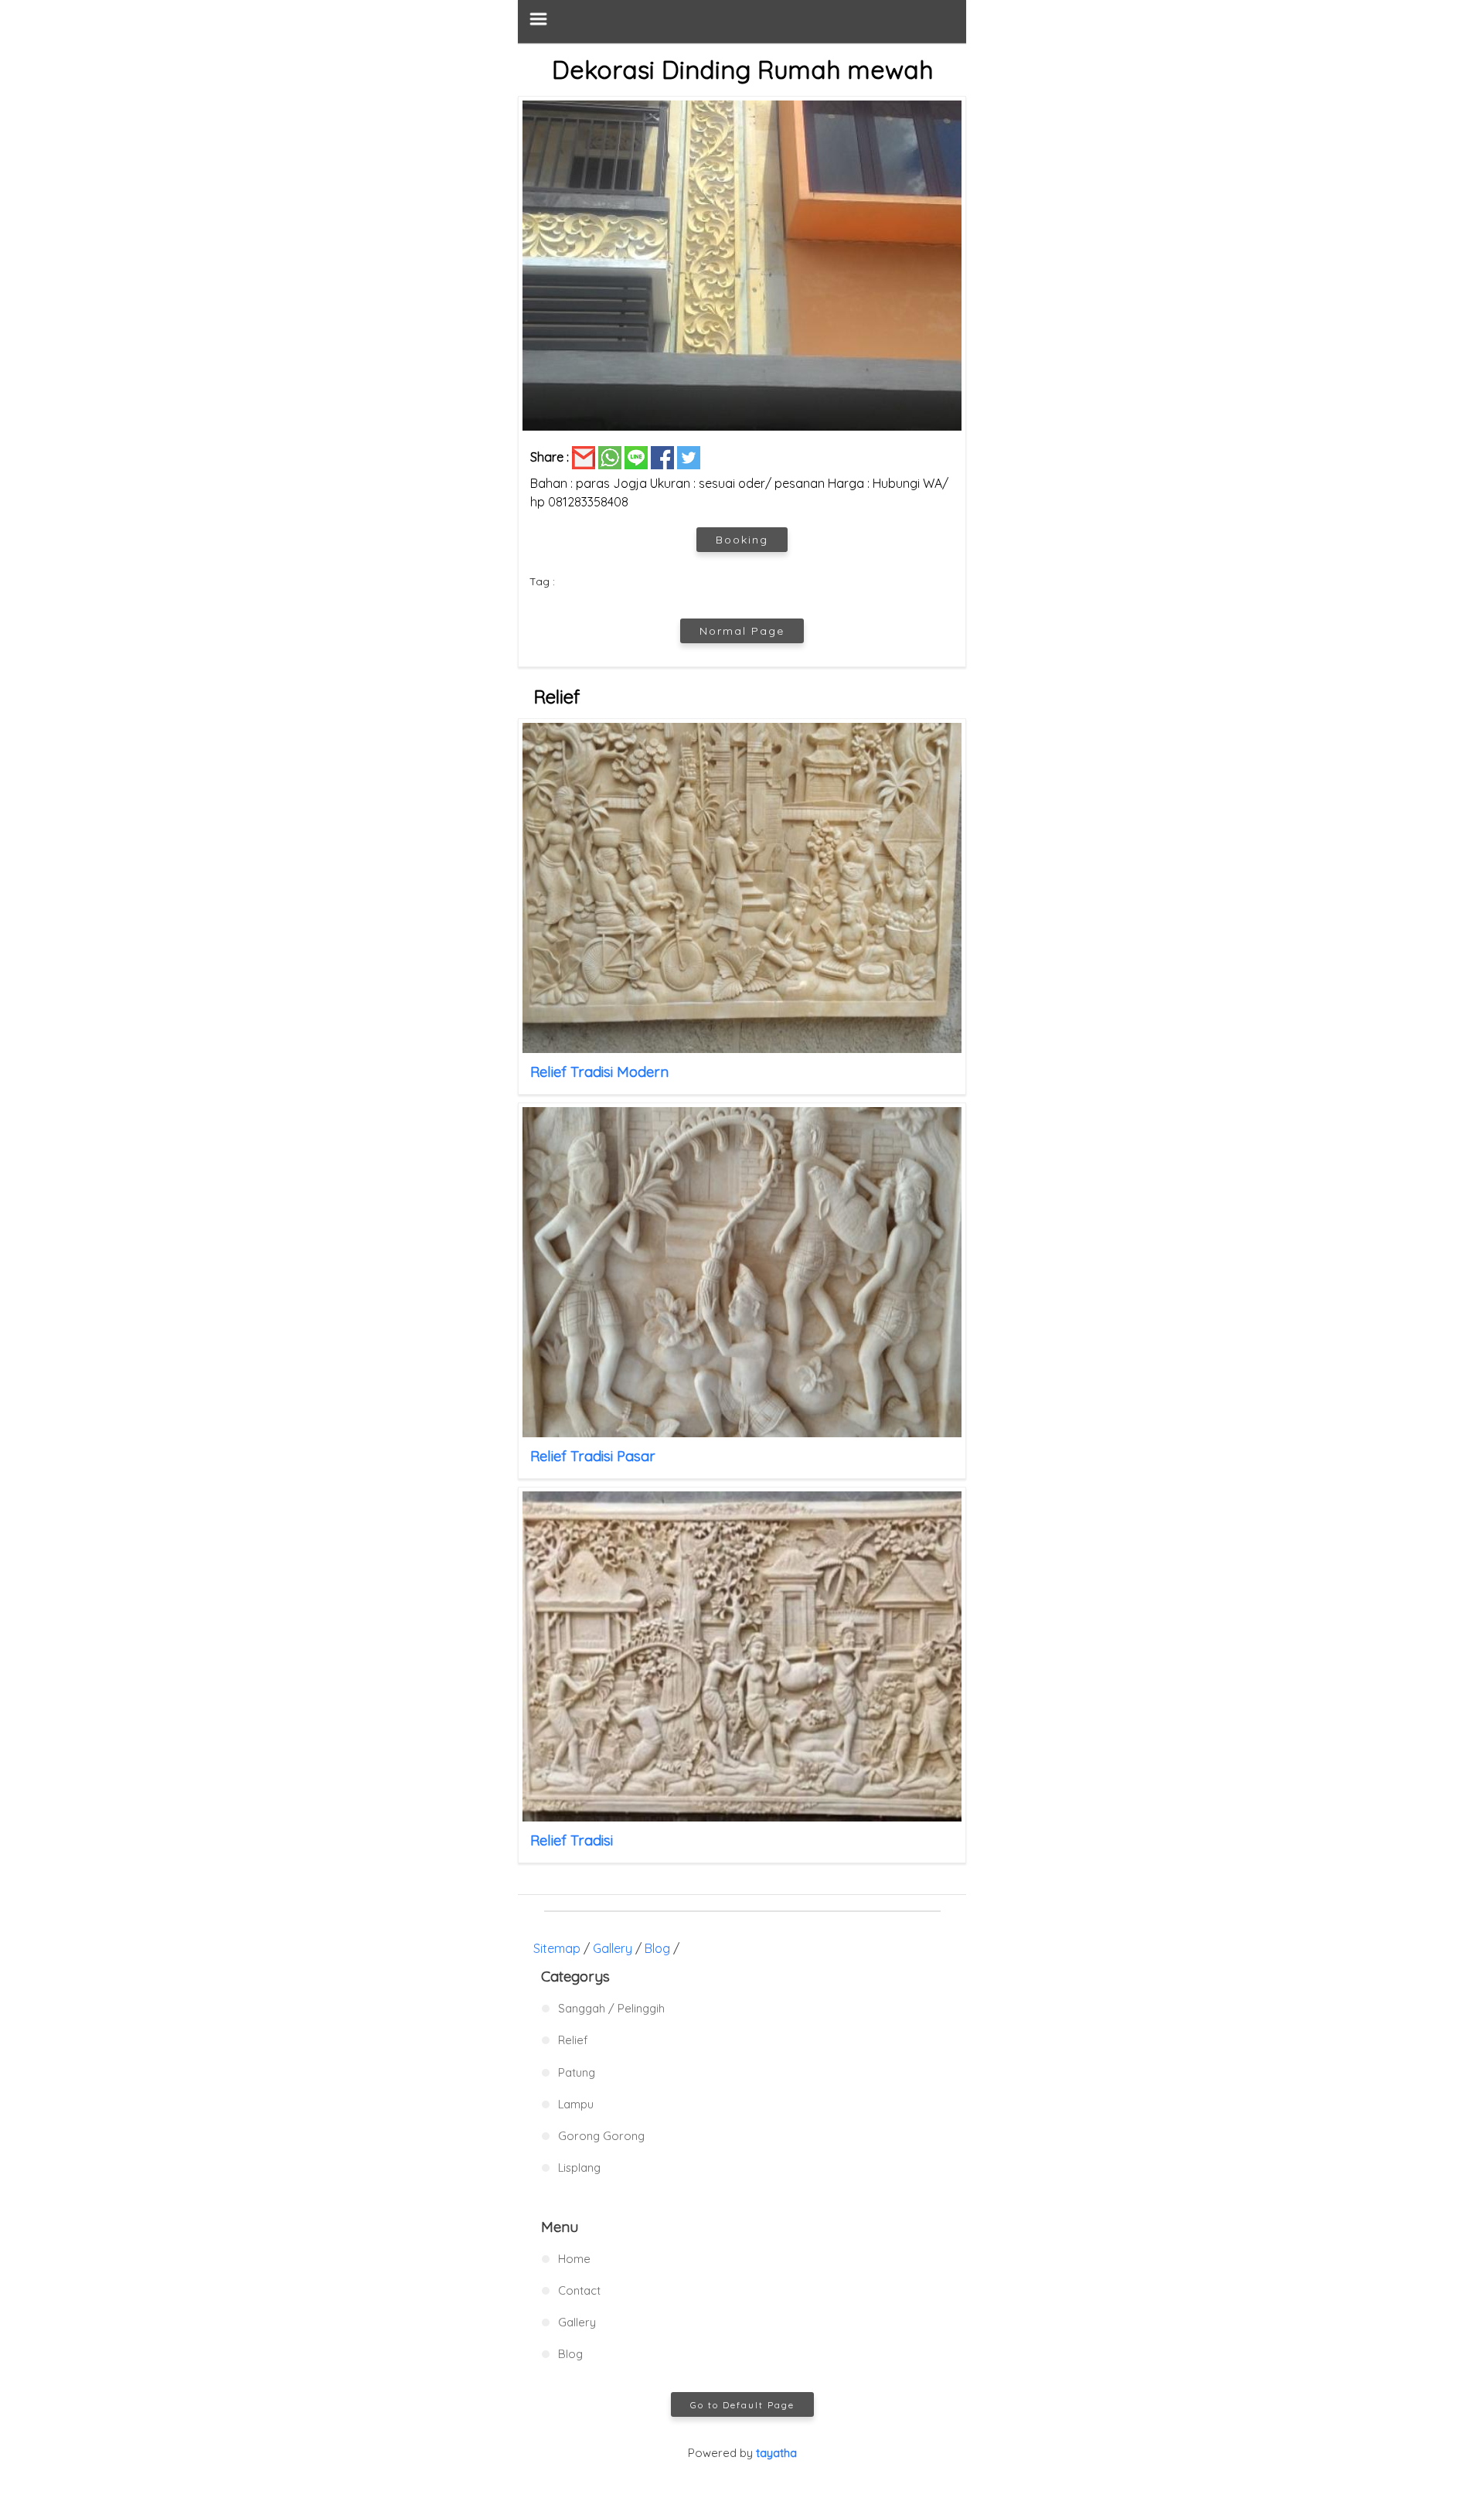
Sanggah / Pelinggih (611, 2008)
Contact (579, 2290)
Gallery (613, 1948)
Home (574, 2259)
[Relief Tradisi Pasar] (742, 1272)
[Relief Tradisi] (742, 1656)
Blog (657, 1948)
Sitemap (557, 1948)
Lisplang (579, 2167)
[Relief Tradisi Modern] (742, 888)
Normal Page (742, 631)
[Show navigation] (742, 21)
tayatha (776, 2453)
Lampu (576, 2104)
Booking (742, 540)
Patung (577, 2072)
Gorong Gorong (601, 2136)
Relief (573, 2040)
